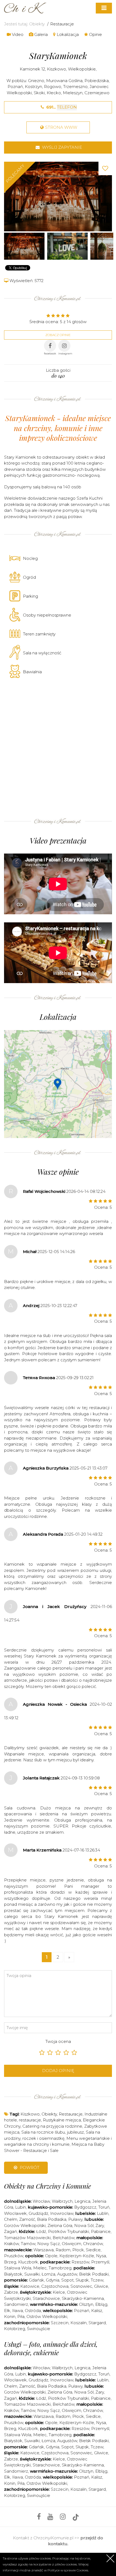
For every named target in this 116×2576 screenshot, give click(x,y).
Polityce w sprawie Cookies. (68, 2570)
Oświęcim (71, 2244)
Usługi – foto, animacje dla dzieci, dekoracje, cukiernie (51, 2348)
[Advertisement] (58, 747)
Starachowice (46, 2298)
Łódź (41, 2231)
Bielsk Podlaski (94, 2274)
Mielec (40, 2268)
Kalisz (97, 2311)
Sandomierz (16, 2304)
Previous (9, 196)
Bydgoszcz (85, 2207)
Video (17, 34)
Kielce (59, 2292)
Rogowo (53, 87)
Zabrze (11, 2292)
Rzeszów (80, 2262)
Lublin (103, 2213)
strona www (61, 127)
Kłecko (54, 93)
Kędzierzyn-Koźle (77, 2256)
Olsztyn (86, 2304)
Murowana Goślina (64, 81)
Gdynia (53, 2280)
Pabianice (101, 2231)
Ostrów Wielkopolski (47, 2316)
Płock (78, 2250)
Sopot (67, 2280)
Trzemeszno (75, 87)
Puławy (75, 2219)
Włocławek (15, 2213)
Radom (63, 2250)
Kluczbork (28, 2262)
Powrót (29, 2167)
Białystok (13, 2274)
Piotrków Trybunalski (69, 2231)
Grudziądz (38, 2213)
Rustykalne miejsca (62, 2120)
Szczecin (60, 2323)
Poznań (15, 87)
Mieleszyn (73, 93)
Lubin (21, 2207)
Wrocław (41, 2201)
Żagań (11, 2231)
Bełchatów (64, 2238)
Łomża (48, 2274)
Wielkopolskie (82, 69)
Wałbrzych (62, 2201)
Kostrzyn (33, 87)
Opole (51, 2256)
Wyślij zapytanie (62, 147)
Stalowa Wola (18, 2268)
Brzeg (10, 2262)
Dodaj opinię (58, 2071)
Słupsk (82, 2280)
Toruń (104, 2207)
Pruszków (14, 2256)
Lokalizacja (67, 34)
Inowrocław (62, 2213)
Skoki (39, 93)
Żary (100, 2225)
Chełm (11, 2219)
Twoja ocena (58, 2041)
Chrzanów (93, 2244)
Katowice (30, 2286)
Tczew (97, 2280)
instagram (65, 353)
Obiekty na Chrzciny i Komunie (47, 2186)
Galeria (40, 34)
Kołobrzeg (15, 2329)
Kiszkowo (57, 69)
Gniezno (36, 81)
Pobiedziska (97, 81)
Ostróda (33, 2311)
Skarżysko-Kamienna (83, 2298)
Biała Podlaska (52, 2219)
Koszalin (79, 2323)
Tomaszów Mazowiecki (27, 2238)
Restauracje (62, 24)
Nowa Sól (84, 2225)
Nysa (101, 2256)
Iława (18, 2311)
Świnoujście (39, 2329)
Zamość (27, 2219)
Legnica (82, 2201)
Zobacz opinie (58, 335)
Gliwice (101, 2286)
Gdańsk (36, 2280)
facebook (50, 353)
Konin (10, 2316)
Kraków (11, 2244)
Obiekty (37, 24)
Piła (21, 2316)
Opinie (95, 34)
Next (107, 196)
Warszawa (44, 2250)
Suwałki (32, 2274)
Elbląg (101, 2304)
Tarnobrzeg (60, 2268)
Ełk (7, 2311)
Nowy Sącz (49, 2244)
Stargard (97, 2323)
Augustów (67, 2274)
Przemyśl (100, 2262)
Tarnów (28, 2244)
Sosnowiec (81, 2286)
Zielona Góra (60, 2225)
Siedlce (93, 2250)
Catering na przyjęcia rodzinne (52, 2126)
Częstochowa (55, 2286)
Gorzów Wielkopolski (25, 2225)
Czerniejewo (97, 93)
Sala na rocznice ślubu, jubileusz (53, 2132)
